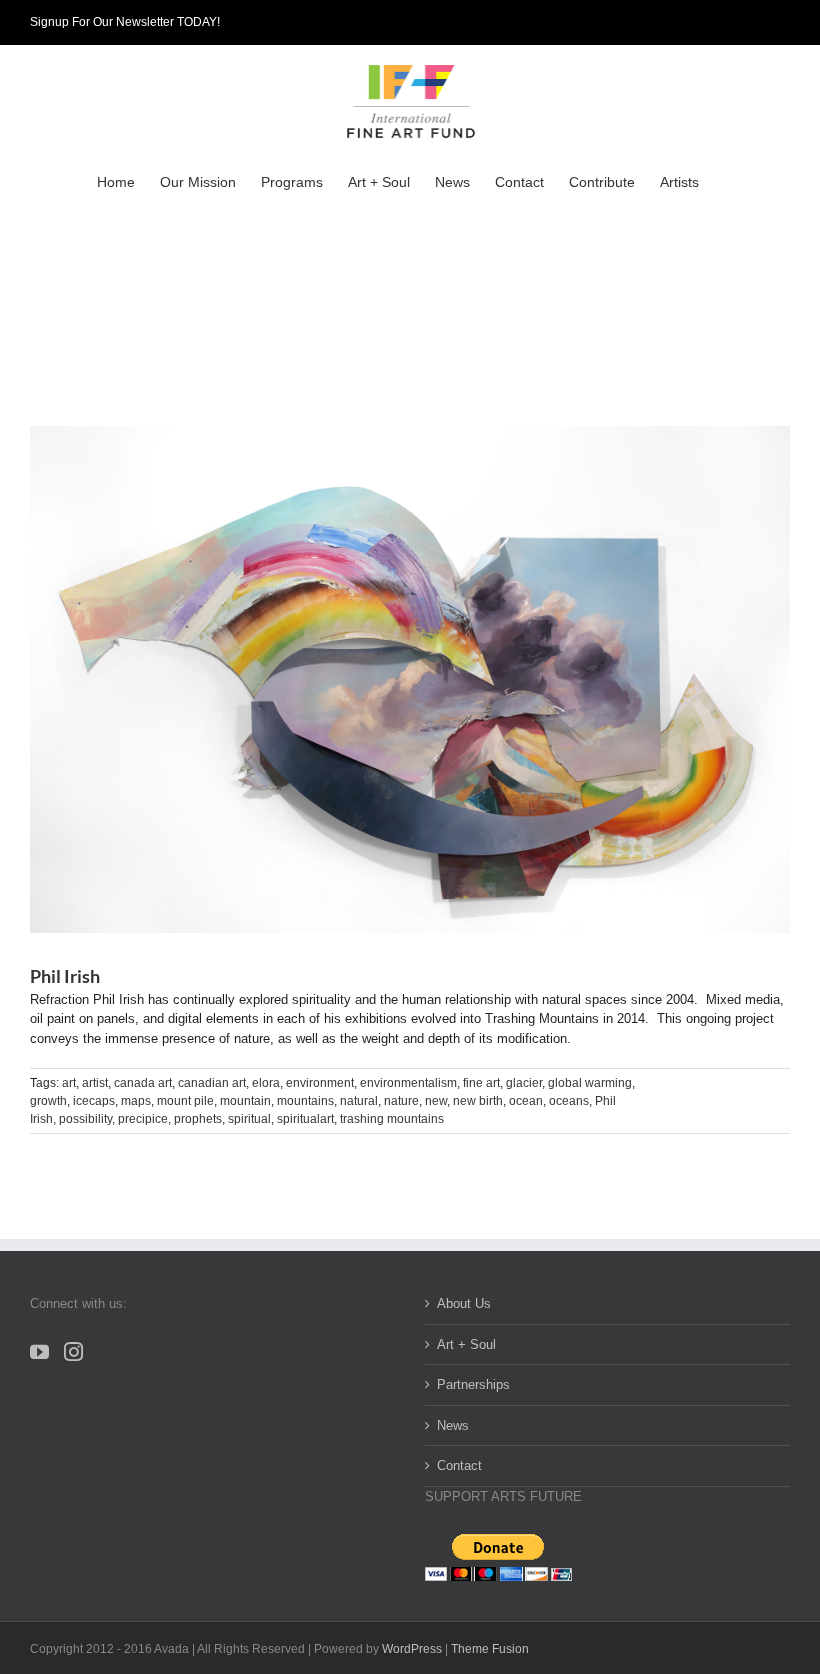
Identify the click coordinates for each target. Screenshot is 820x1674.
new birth (478, 1101)
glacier (524, 1083)
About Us (464, 1303)
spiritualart (305, 1119)
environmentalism (408, 1083)
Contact (459, 1465)
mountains (305, 1101)
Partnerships (473, 1384)
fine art (481, 1083)
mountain (245, 1101)
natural (359, 1101)
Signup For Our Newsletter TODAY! (125, 22)
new (436, 1101)
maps (136, 1101)
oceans (569, 1101)
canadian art (212, 1083)
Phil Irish (65, 976)
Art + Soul (466, 1344)
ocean (526, 1101)
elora (266, 1083)
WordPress (412, 1649)
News (453, 1425)
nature (401, 1101)
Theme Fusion (490, 1649)
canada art (143, 1083)
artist (95, 1083)
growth (48, 1101)
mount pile (185, 1101)
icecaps (94, 1101)
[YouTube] (39, 1351)
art (69, 1083)
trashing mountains (392, 1119)
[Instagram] (73, 1351)
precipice (143, 1119)
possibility (85, 1119)
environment (320, 1083)
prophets (198, 1119)
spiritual (249, 1119)
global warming (590, 1083)
